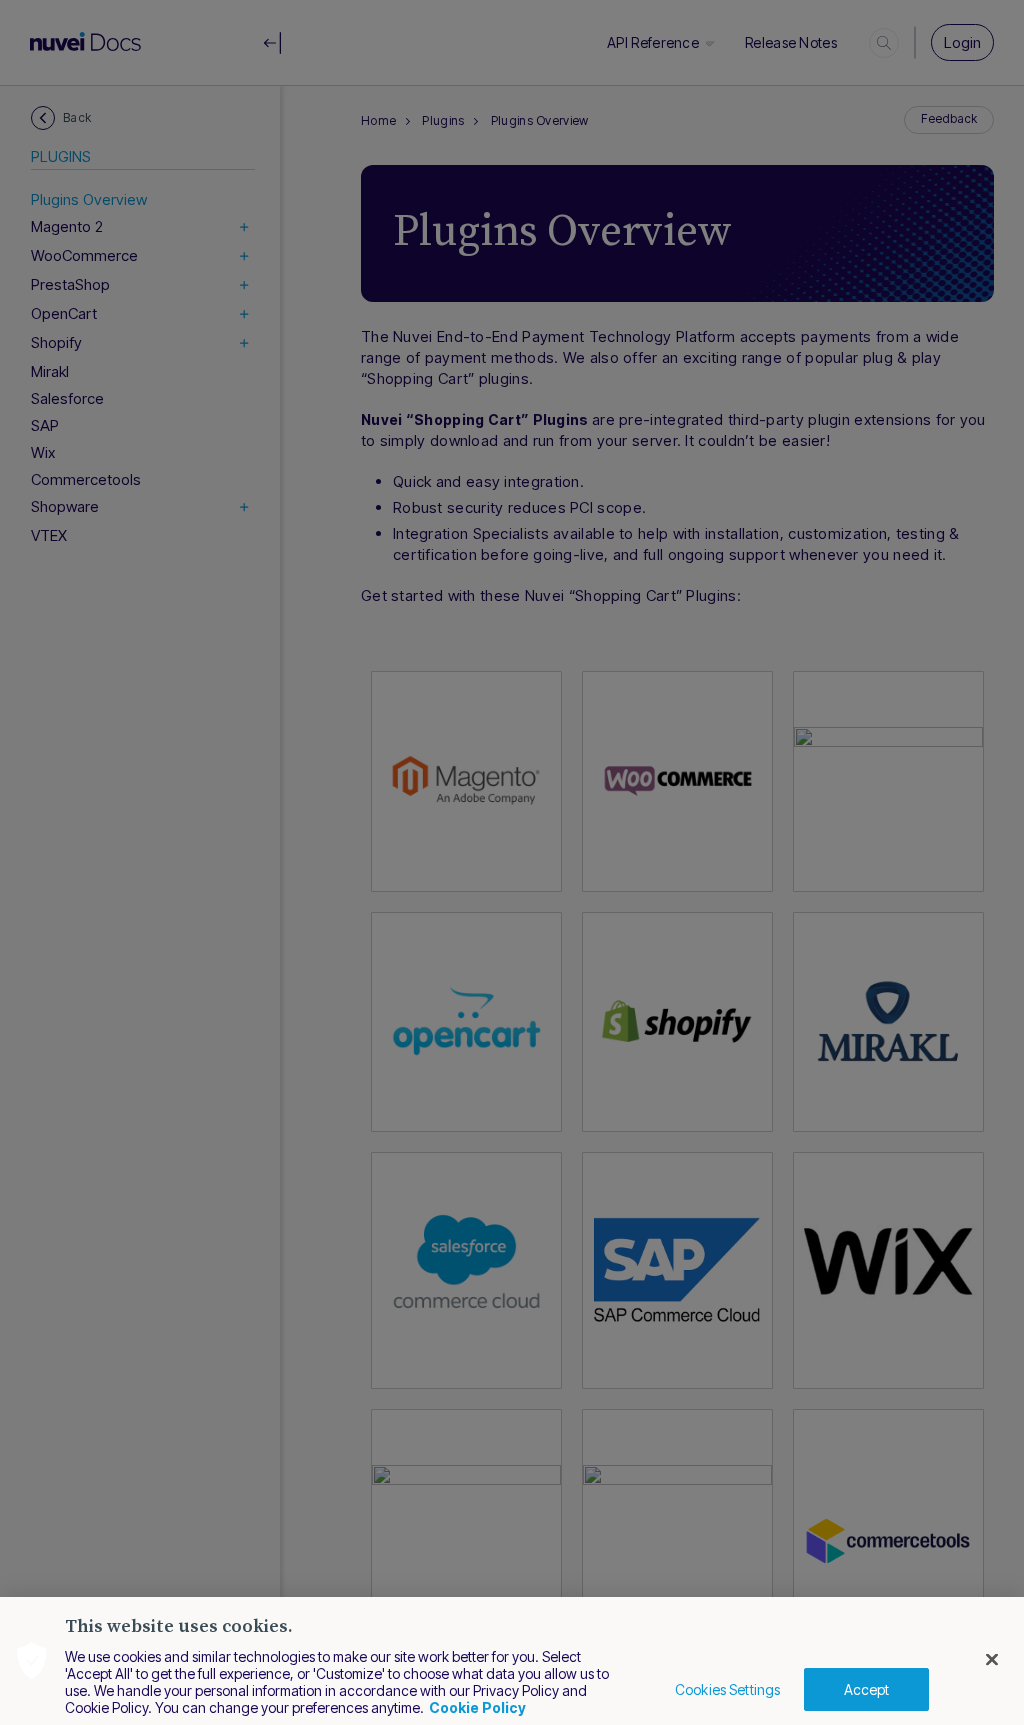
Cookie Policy (477, 1707)
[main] (512, 1661)
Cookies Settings (727, 1689)
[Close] (992, 1660)
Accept (867, 1689)
